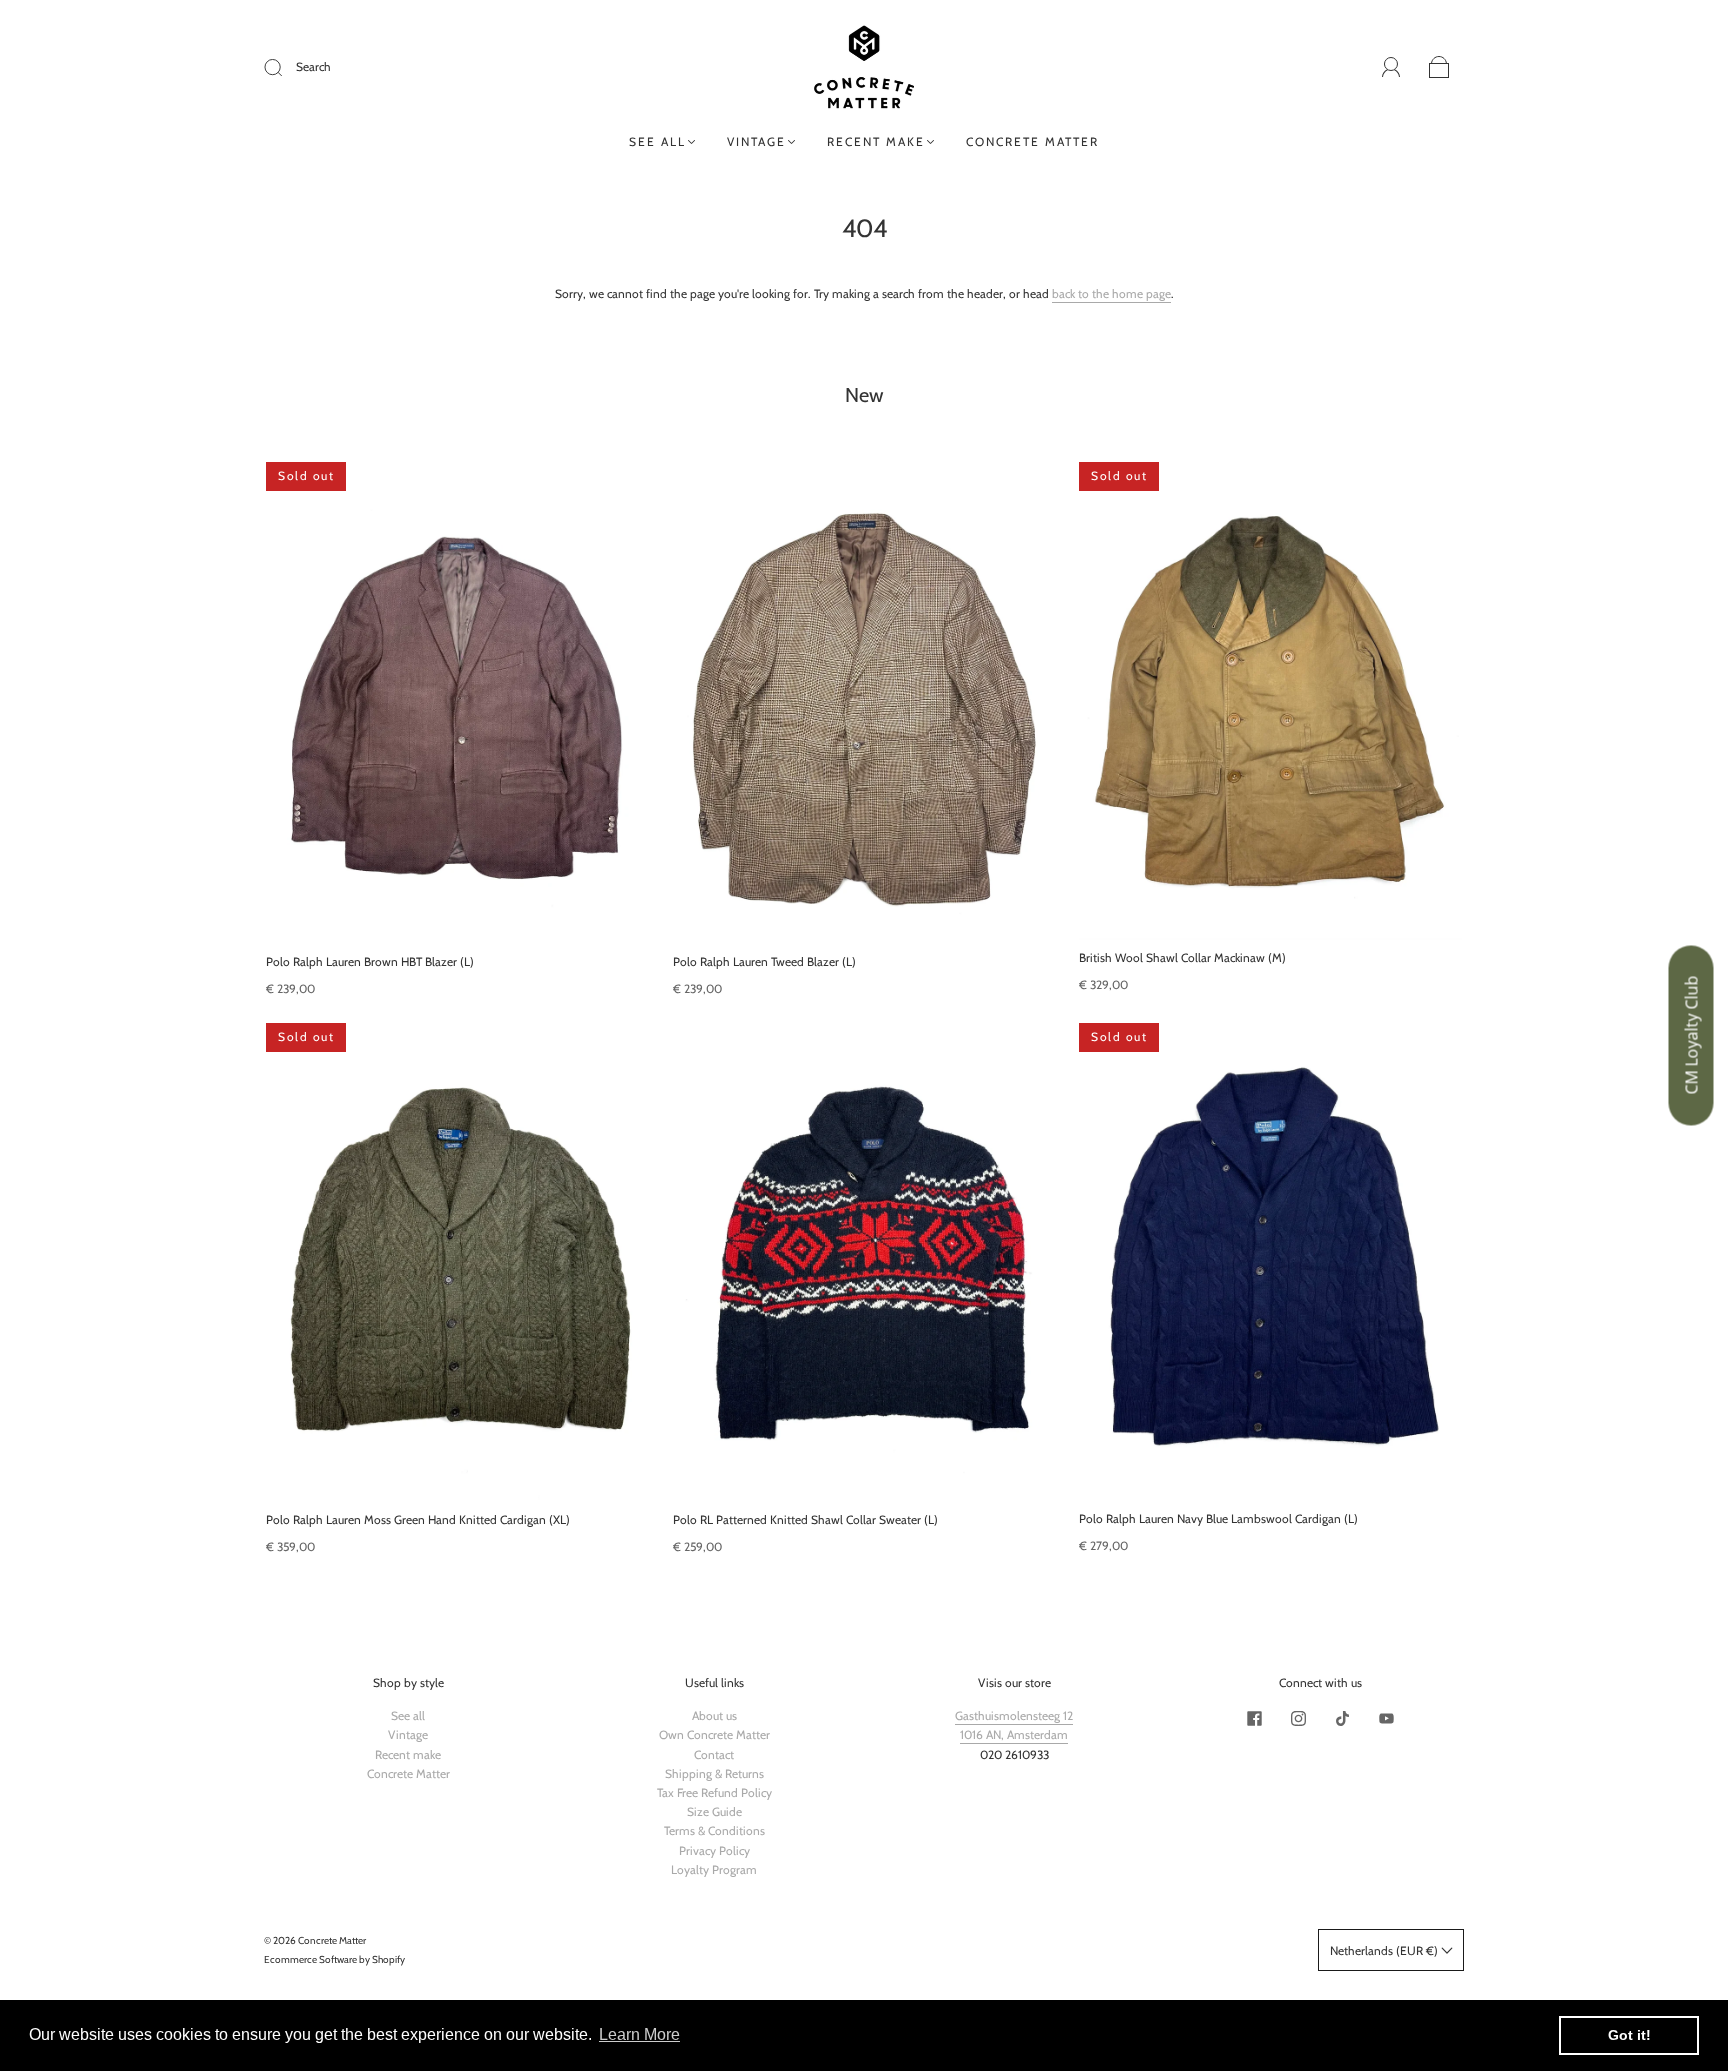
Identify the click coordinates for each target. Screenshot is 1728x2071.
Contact (714, 1754)
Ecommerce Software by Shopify (334, 1959)
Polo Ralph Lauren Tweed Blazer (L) (764, 961)
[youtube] (1386, 1718)
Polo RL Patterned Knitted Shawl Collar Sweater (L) (805, 1518)
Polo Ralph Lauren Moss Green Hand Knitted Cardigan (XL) (418, 1518)
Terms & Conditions (714, 1830)
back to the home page (1111, 293)
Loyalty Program (714, 1869)
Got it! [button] (1629, 2035)
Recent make (876, 141)
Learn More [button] (639, 2034)
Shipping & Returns (714, 1773)
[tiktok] (1342, 1718)
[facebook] (1254, 1718)
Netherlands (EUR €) (1385, 1950)
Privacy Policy (714, 1850)
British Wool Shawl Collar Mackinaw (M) (1182, 957)
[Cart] (1439, 68)
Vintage (756, 141)
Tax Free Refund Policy (714, 1792)
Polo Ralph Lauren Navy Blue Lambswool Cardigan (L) (1218, 1518)
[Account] (1391, 67)
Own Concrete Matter (714, 1734)
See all (657, 141)
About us (714, 1715)
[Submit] (286, 67)
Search (313, 66)
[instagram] (1298, 1718)
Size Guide (714, 1811)
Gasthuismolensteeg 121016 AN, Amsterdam (1014, 1725)
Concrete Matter (1032, 141)
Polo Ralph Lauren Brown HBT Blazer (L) (370, 961)
